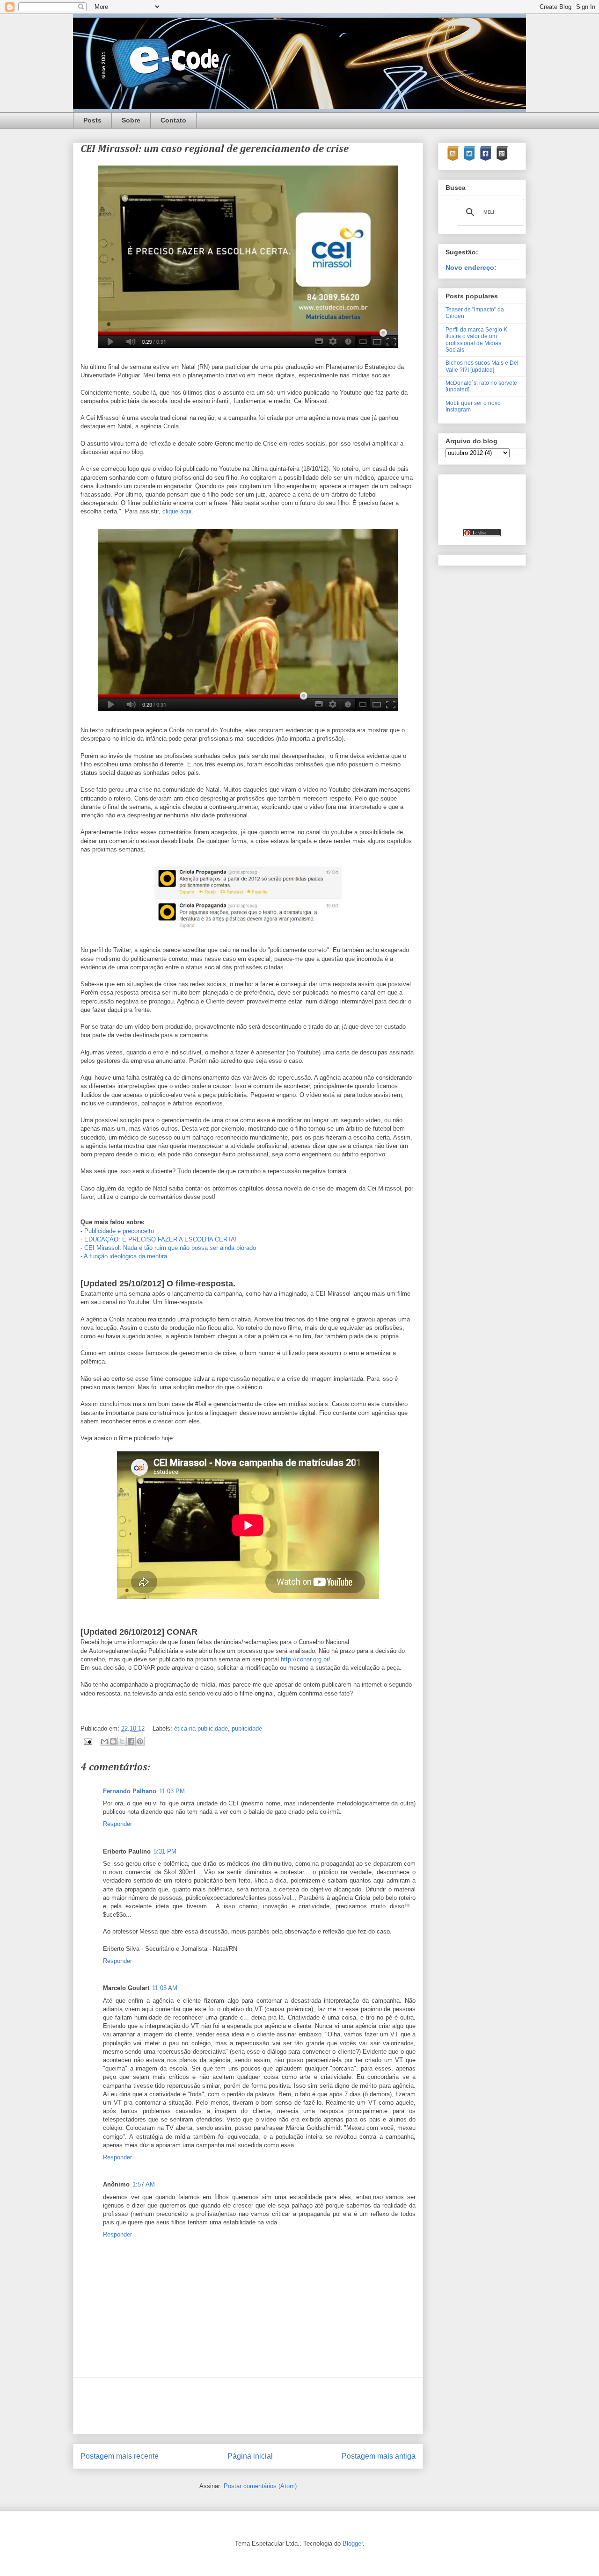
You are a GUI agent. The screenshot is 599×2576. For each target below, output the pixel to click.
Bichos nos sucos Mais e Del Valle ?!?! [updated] (482, 366)
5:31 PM (165, 1851)
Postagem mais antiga (379, 2456)
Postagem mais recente (120, 2456)
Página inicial (250, 2456)
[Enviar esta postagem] (87, 1741)
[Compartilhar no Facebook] (131, 1741)
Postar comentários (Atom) (260, 2486)
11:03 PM (172, 1791)
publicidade (247, 1728)
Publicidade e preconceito (119, 1231)
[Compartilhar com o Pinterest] (140, 1741)
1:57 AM (144, 2184)
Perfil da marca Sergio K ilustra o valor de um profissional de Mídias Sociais (476, 340)
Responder (117, 1824)
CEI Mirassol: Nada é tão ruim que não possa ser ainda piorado (170, 1248)
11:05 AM (165, 1988)
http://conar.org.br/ (306, 1659)
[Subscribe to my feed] (453, 159)
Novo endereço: (471, 267)
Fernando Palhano (130, 1791)
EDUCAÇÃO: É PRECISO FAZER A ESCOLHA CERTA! (161, 1239)
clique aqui (177, 511)
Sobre (131, 120)
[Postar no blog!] (113, 1741)
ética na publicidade (201, 1728)
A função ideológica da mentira (125, 1256)
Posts (92, 120)
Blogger (353, 2544)
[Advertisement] (251, 2406)
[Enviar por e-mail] (104, 1741)
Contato (173, 120)
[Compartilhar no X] (122, 1741)
